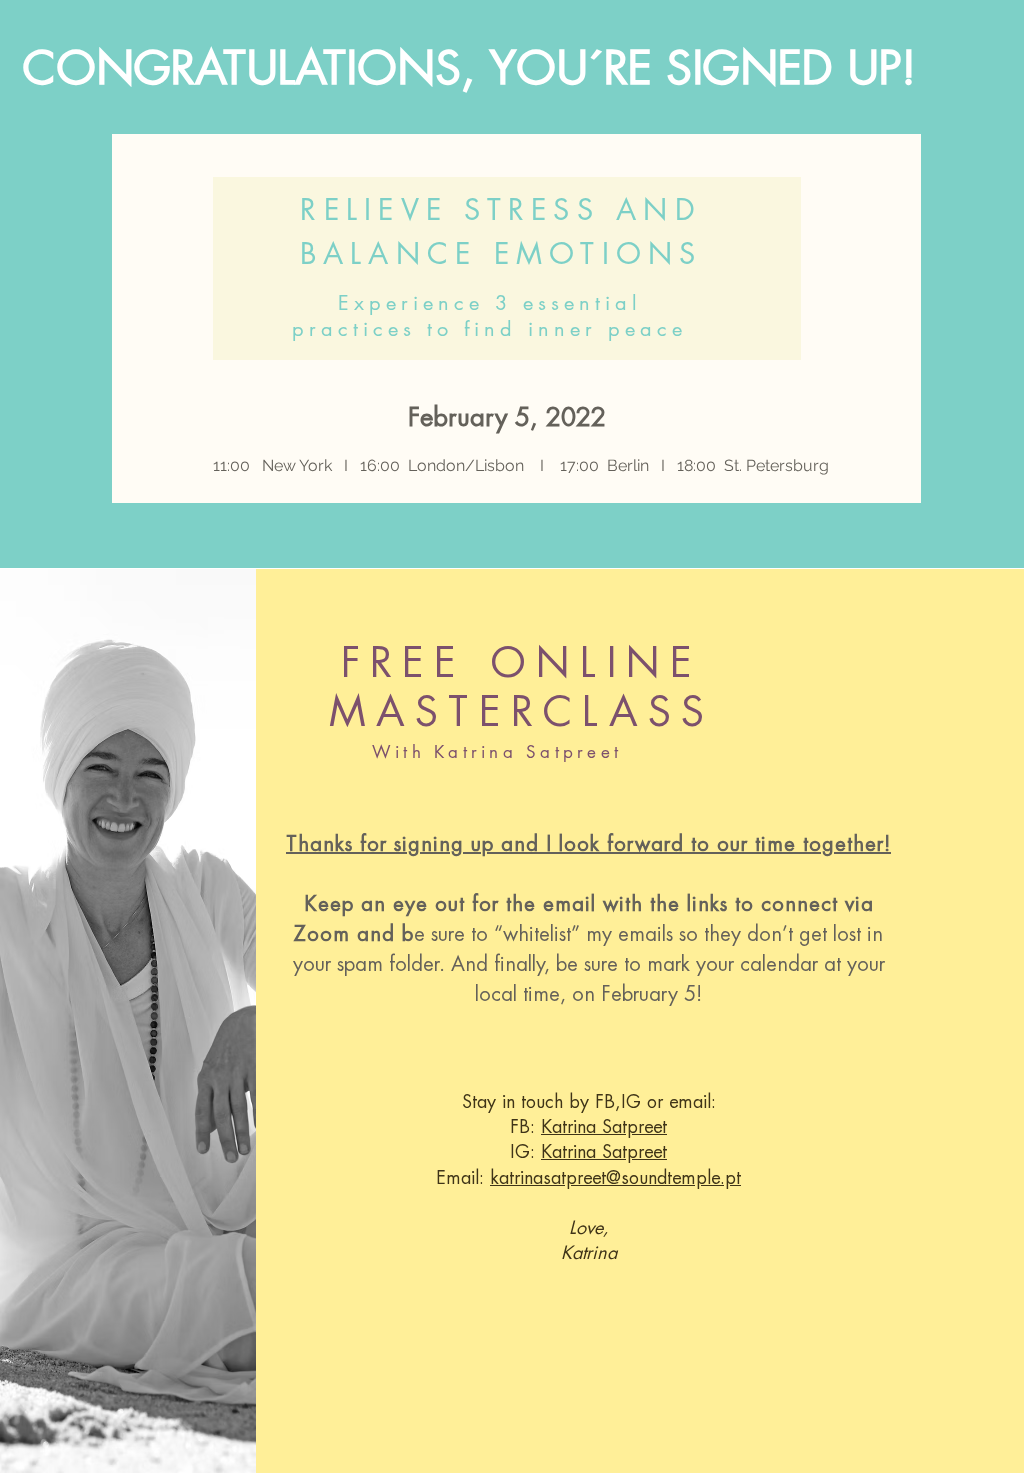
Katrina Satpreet (604, 1126)
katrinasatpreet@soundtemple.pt (615, 1177)
